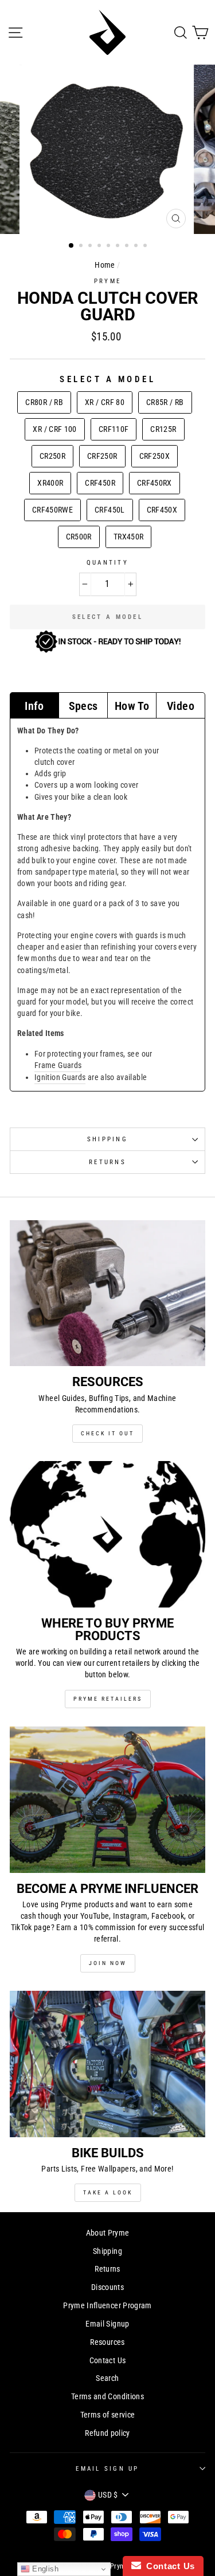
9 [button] (146, 247)
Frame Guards (58, 1065)
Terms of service (108, 2415)
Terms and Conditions (107, 2397)
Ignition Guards (60, 1077)
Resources (107, 2342)
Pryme (107, 281)
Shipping (107, 1139)
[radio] (44, 402)
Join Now (108, 1963)
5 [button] (110, 247)
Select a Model (107, 379)
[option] (108, 149)
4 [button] (100, 247)
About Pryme (108, 2233)
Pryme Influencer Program (107, 2306)
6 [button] (119, 247)
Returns (107, 1162)
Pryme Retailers (108, 1699)
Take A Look (108, 2192)
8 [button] (137, 247)
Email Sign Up (107, 2469)
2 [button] (82, 247)
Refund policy (107, 2433)
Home (105, 265)
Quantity (107, 563)
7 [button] (128, 247)
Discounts (107, 2287)
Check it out (107, 1433)
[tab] (34, 705)
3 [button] (91, 247)
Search (107, 2378)
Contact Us (108, 2361)
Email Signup (107, 2324)
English (44, 2569)
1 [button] (72, 246)
